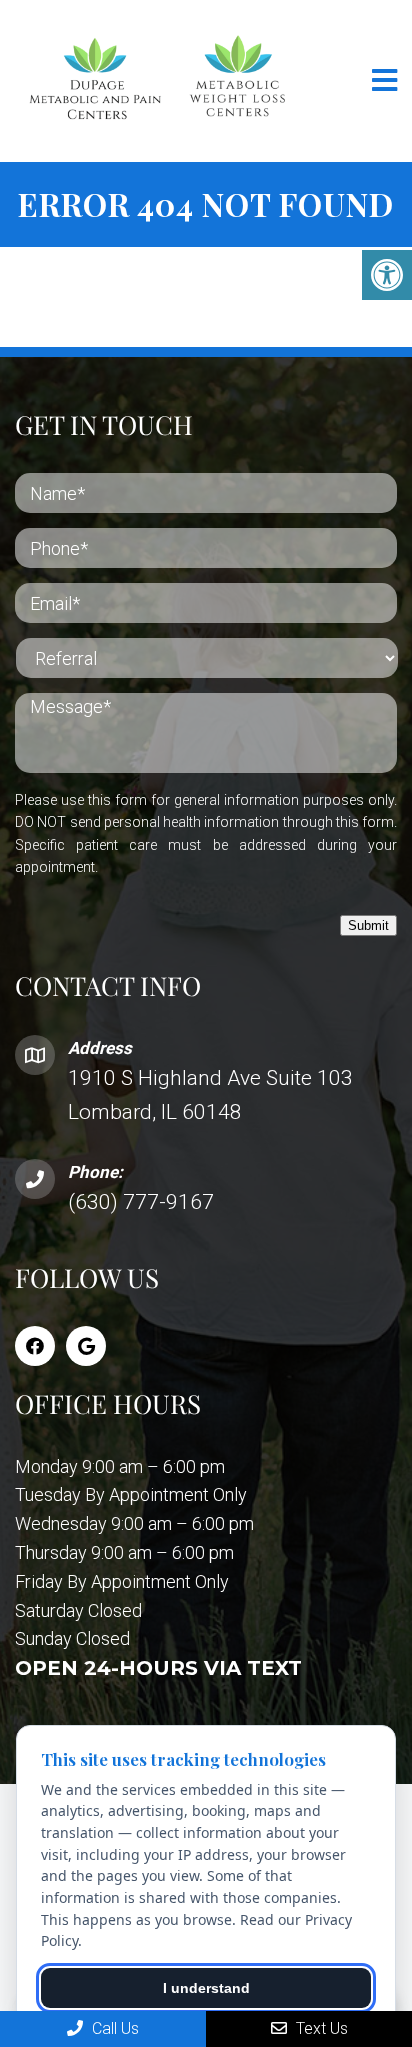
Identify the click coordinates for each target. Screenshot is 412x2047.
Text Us (320, 2028)
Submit (368, 925)
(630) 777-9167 (141, 1202)
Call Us (113, 2028)
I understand (206, 1988)
